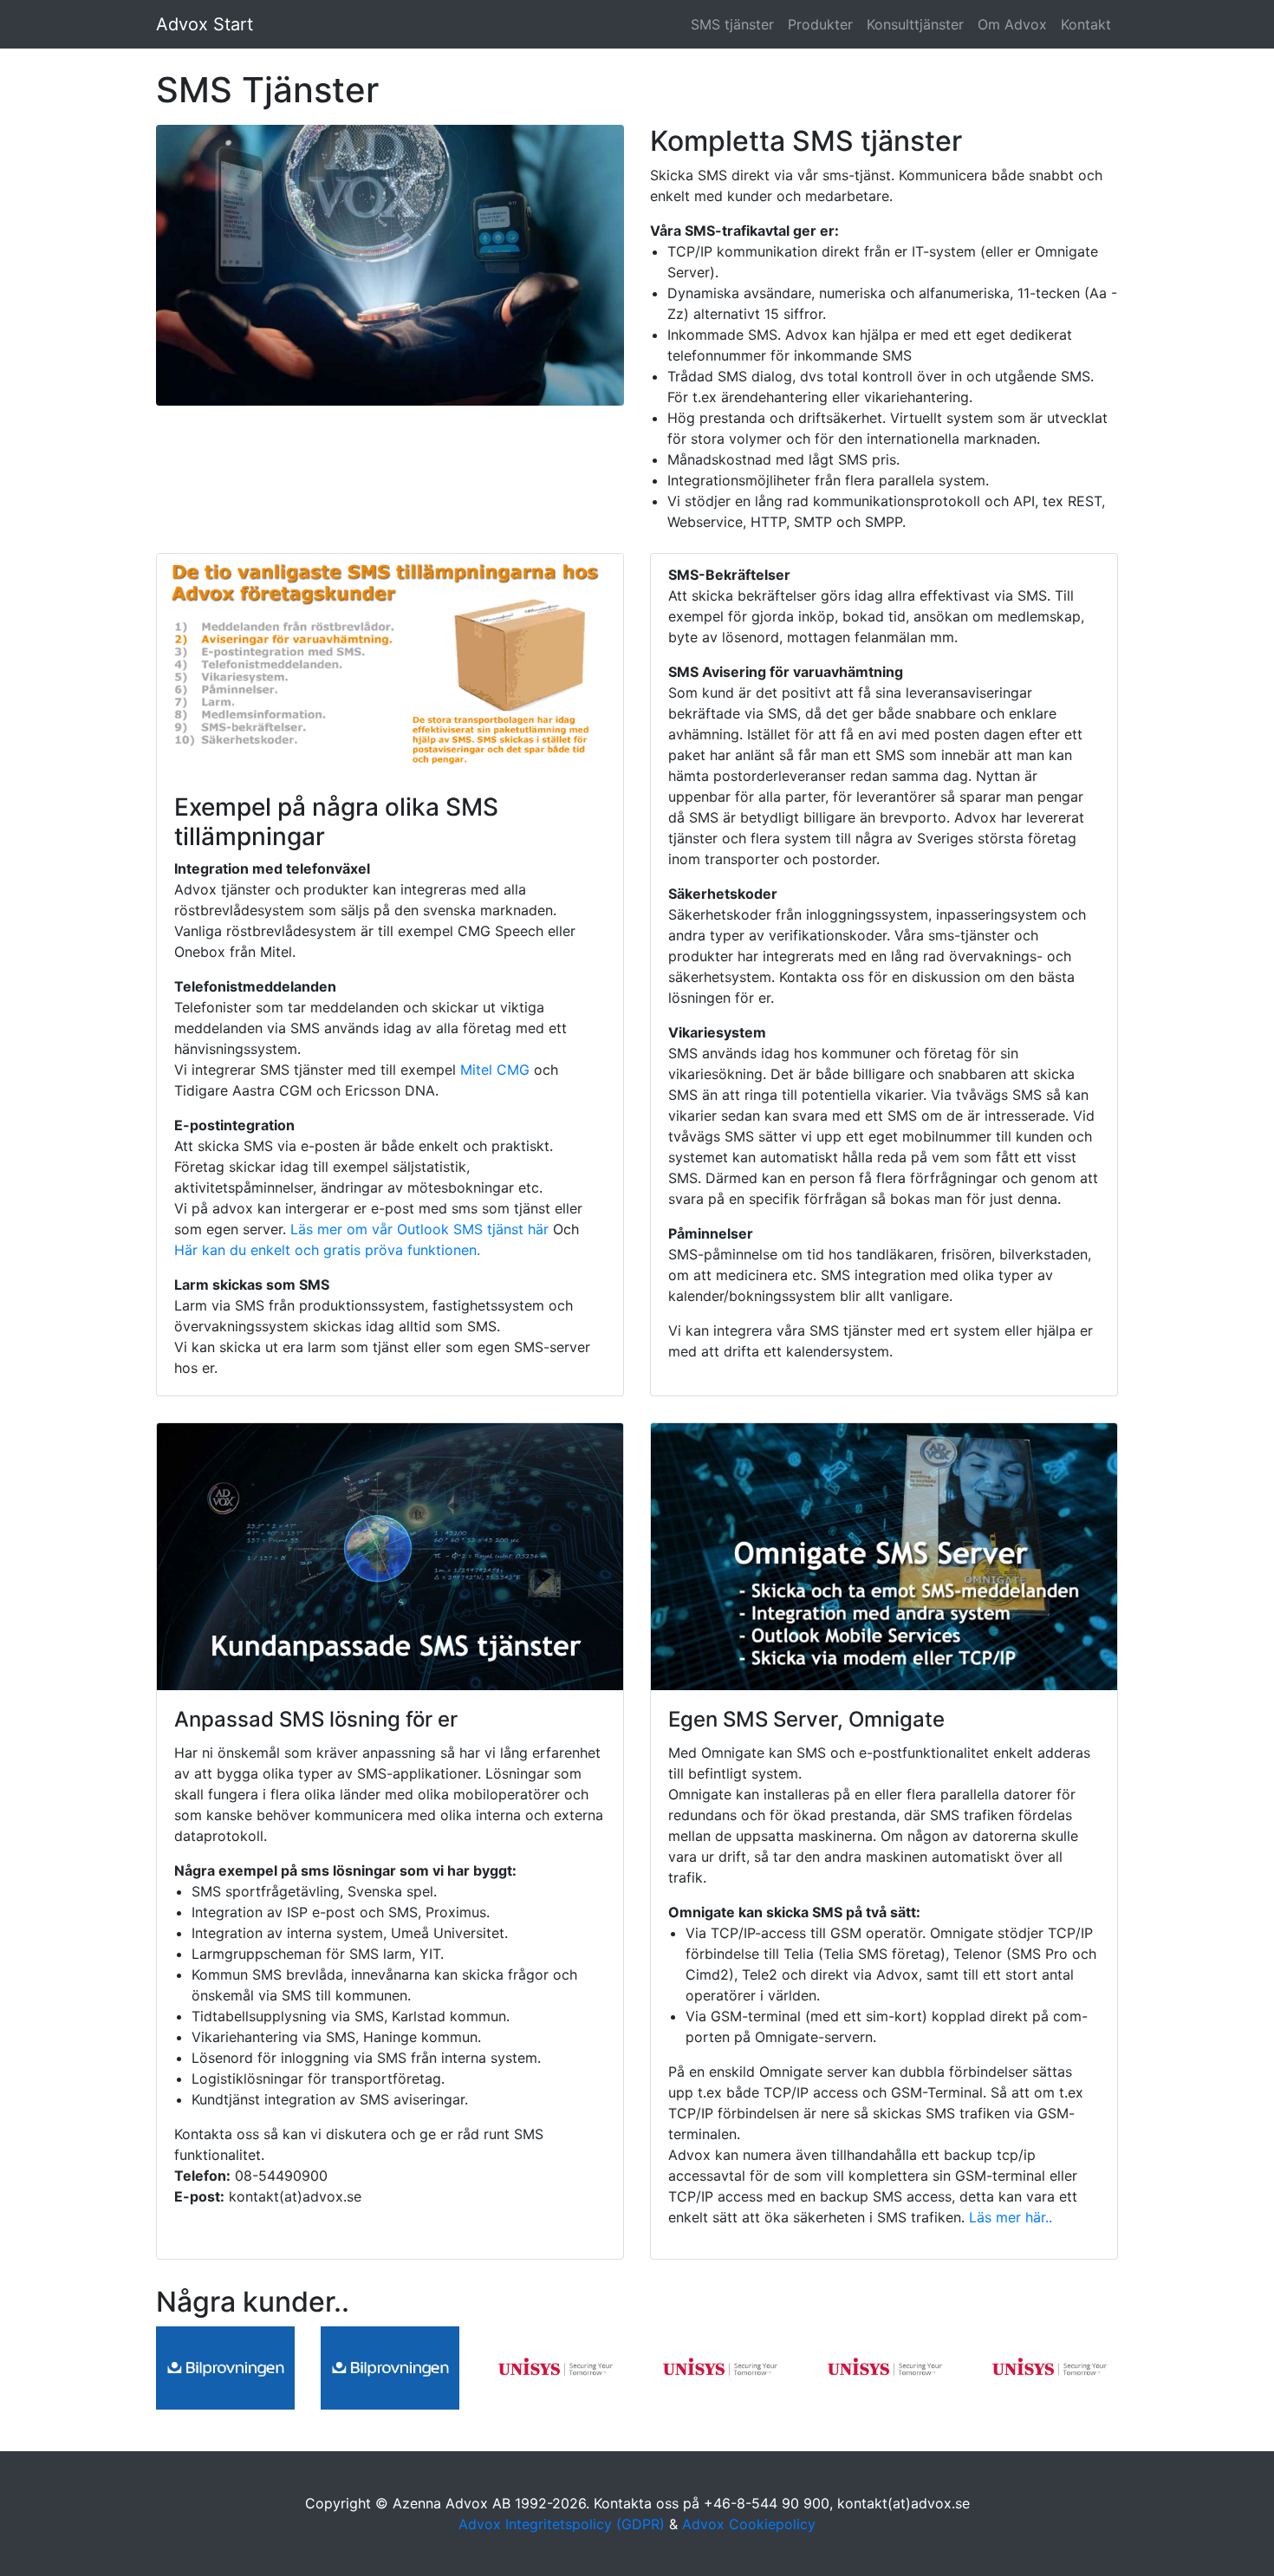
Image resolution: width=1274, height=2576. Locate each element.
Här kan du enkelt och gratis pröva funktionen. (327, 1250)
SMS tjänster (732, 24)
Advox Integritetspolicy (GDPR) (562, 2524)
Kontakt (1086, 24)
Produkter (820, 24)
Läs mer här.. (1008, 2217)
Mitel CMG (497, 1070)
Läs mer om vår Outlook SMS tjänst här (419, 1229)
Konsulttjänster (915, 24)
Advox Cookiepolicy (749, 2524)
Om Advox (1012, 24)
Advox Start (205, 24)
